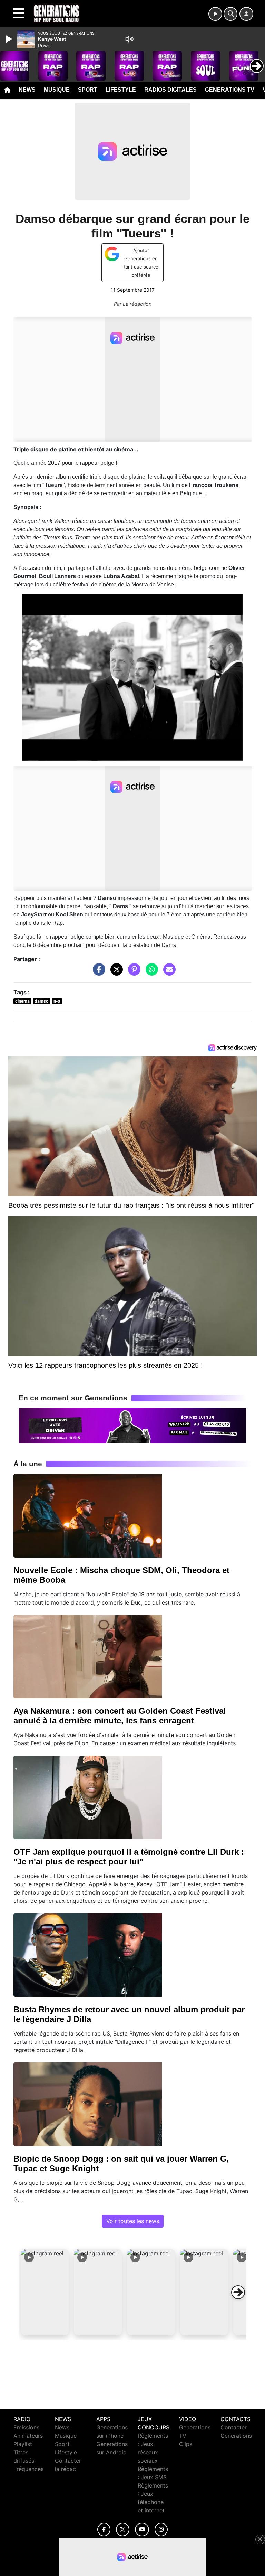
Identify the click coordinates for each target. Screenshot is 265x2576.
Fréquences (28, 2469)
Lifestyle (121, 90)
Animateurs (28, 2436)
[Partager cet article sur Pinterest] (132, 972)
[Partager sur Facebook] (97, 972)
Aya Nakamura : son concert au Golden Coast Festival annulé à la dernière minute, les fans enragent (120, 1716)
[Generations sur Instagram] (161, 2530)
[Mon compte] (246, 14)
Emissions (26, 2427)
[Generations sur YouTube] (142, 2530)
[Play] (10, 39)
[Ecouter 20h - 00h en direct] (132, 1425)
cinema (22, 1001)
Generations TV (230, 90)
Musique (57, 90)
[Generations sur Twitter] (123, 2530)
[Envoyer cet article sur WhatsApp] (150, 972)
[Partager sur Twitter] (115, 972)
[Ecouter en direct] (215, 14)
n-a (57, 1001)
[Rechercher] (230, 14)
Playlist (23, 2444)
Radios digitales (170, 90)
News (27, 90)
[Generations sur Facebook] (104, 2530)
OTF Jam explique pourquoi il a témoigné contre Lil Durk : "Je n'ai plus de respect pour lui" (129, 1857)
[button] (45, 2292)
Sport (88, 90)
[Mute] (129, 39)
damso (41, 1001)
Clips (186, 2444)
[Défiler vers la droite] (238, 2292)
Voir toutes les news (133, 2221)
